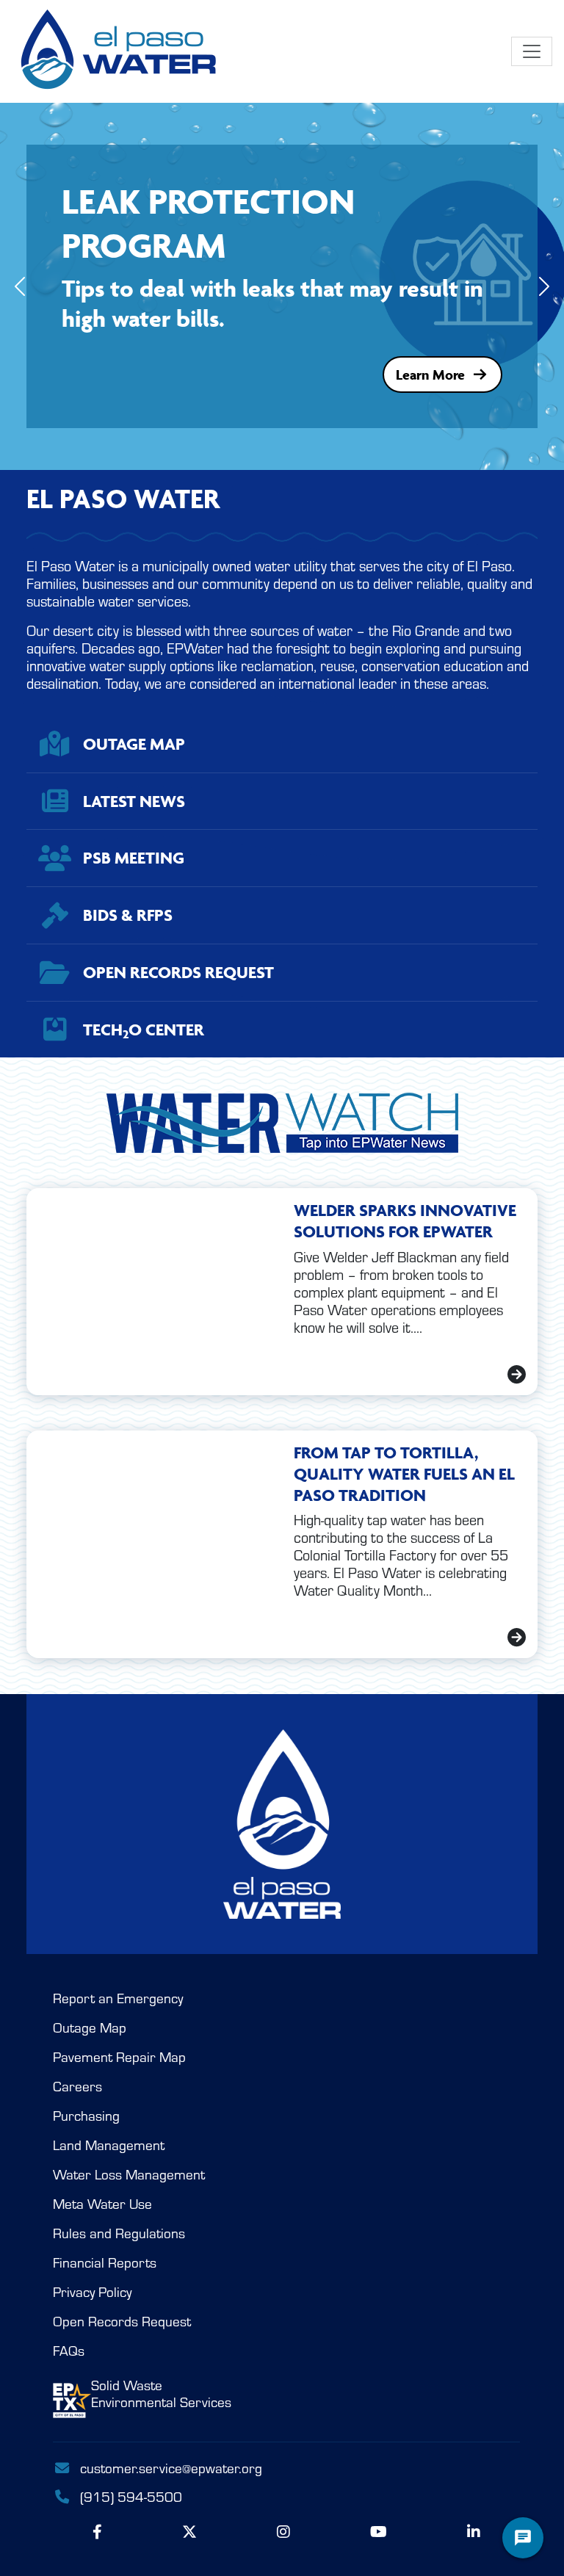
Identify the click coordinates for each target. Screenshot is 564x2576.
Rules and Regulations (119, 2233)
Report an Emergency (118, 1998)
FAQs (69, 2351)
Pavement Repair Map (119, 2057)
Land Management (109, 2145)
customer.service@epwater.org (171, 2468)
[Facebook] (97, 2532)
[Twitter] (189, 2532)
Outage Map (90, 2028)
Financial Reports (105, 2263)
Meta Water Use (102, 2204)
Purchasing (86, 2116)
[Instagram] (283, 2532)
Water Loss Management (129, 2175)
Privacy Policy (92, 2292)
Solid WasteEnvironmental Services (161, 2394)
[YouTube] (379, 2532)
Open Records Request (122, 2322)
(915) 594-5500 (129, 2497)
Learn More (430, 375)
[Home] (120, 51)
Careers (77, 2087)
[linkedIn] (474, 2532)
